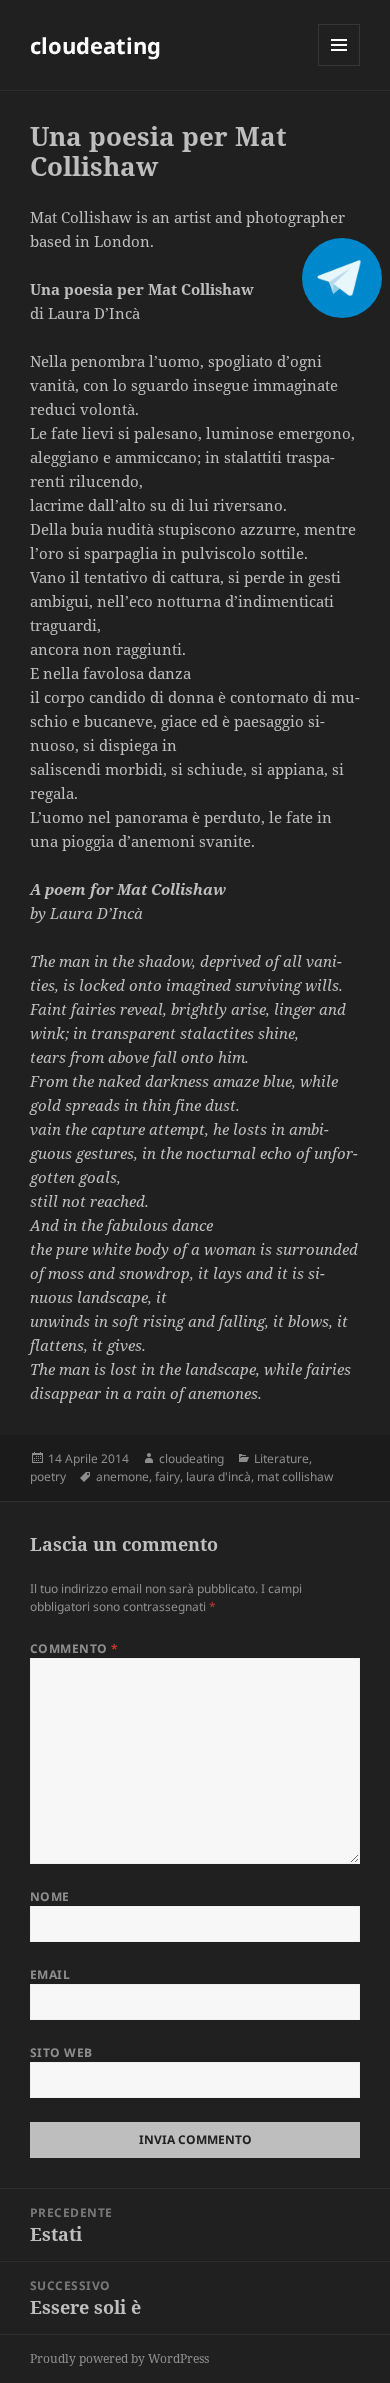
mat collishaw (295, 1476)
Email (50, 1974)
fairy (167, 1476)
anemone (122, 1476)
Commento (74, 1648)
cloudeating (95, 45)
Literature (281, 1458)
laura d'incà (218, 1476)
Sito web (61, 2052)
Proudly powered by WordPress (119, 2358)
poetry (48, 1476)
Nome (50, 1896)
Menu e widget (339, 65)
